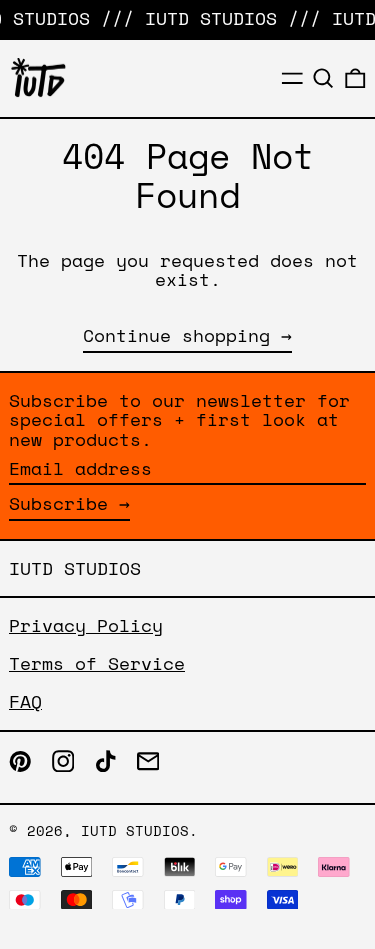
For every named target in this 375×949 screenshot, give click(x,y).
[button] (323, 78)
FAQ (25, 701)
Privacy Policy (86, 625)
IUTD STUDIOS (75, 568)
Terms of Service (97, 663)
